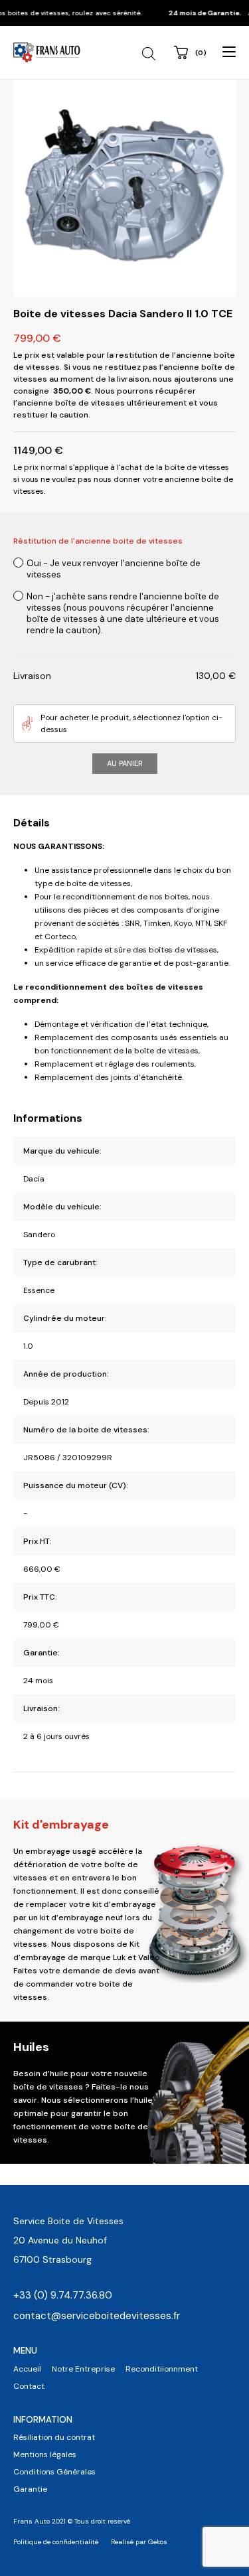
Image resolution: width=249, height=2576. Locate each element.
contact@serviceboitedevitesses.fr (97, 2316)
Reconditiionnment (162, 2369)
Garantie (30, 2489)
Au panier (125, 763)
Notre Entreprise (83, 2369)
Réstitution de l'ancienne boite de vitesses (98, 541)
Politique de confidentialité (56, 2542)
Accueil (27, 2369)
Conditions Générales (54, 2472)
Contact (29, 2386)
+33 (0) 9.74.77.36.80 (63, 2295)
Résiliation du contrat (54, 2437)
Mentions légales (45, 2455)
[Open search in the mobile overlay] (150, 54)
